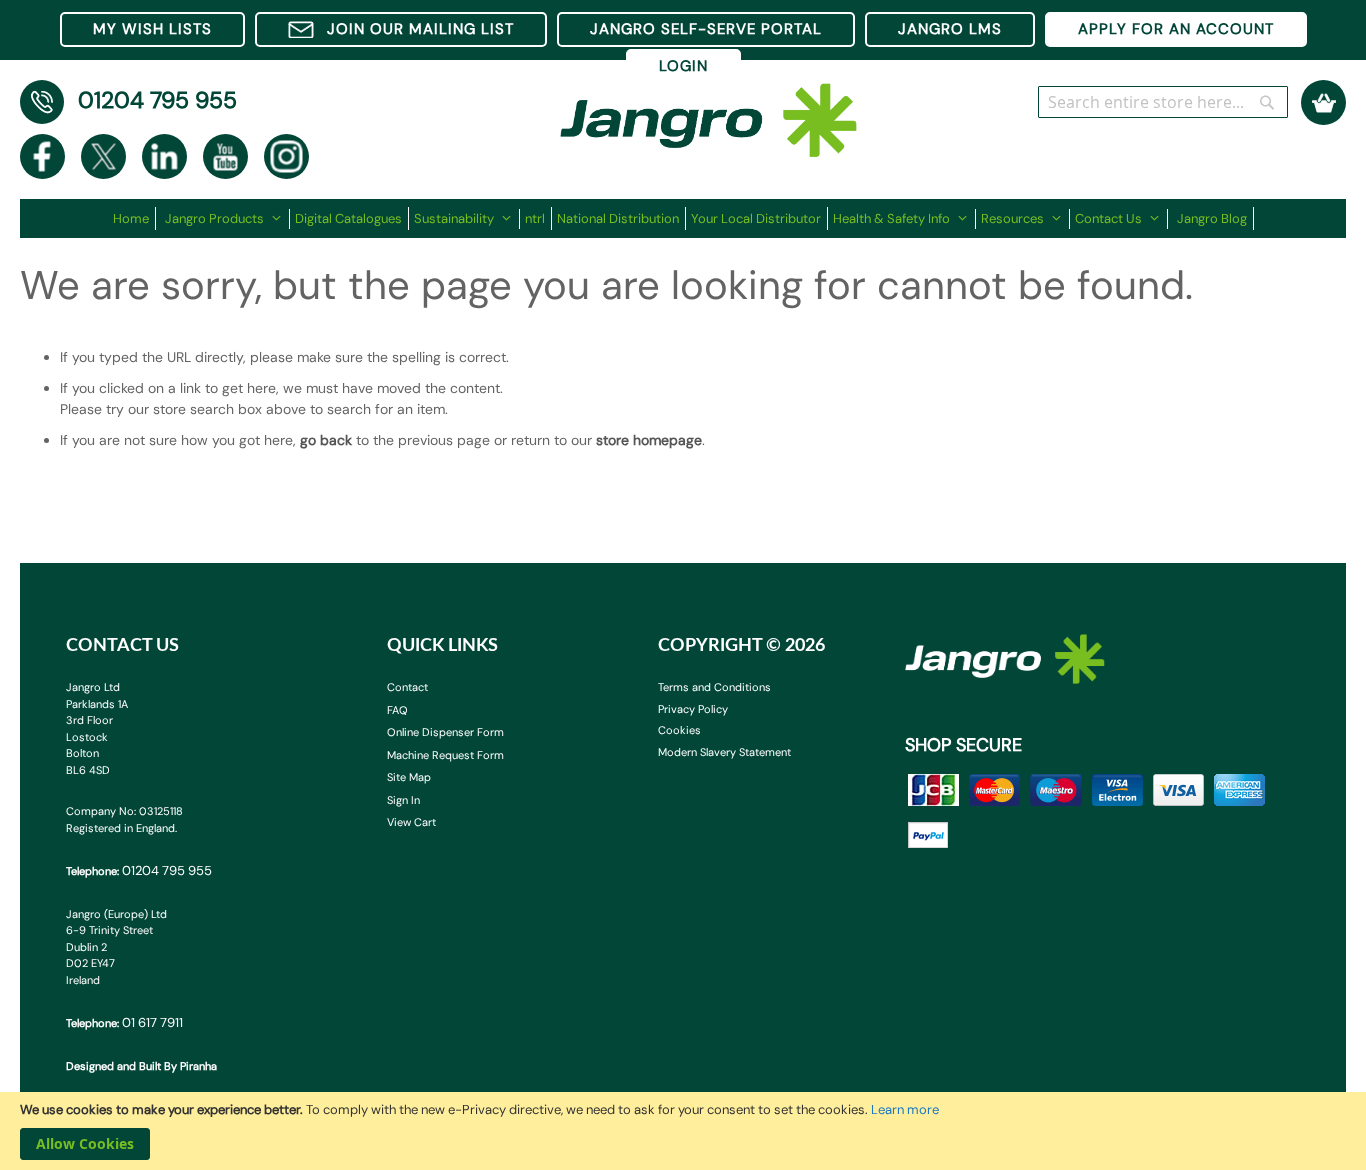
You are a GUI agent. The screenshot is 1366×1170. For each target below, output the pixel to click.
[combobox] (1163, 102)
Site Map (409, 777)
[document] (683, 1131)
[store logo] (709, 110)
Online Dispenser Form (445, 732)
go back (326, 440)
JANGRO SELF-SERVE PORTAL (706, 29)
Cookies (679, 730)
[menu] (683, 218)
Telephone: (139, 870)
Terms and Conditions (714, 687)
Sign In (403, 800)
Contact (407, 687)
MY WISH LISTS (152, 29)
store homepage (649, 440)
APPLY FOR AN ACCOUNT (1176, 29)
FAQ (397, 710)
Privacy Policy (693, 709)
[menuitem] (134, 218)
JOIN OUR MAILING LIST (420, 29)
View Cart (411, 822)
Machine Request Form (445, 755)
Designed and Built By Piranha (141, 1066)
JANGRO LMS (950, 29)
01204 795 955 (157, 100)
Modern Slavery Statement (724, 752)
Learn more (905, 1109)
